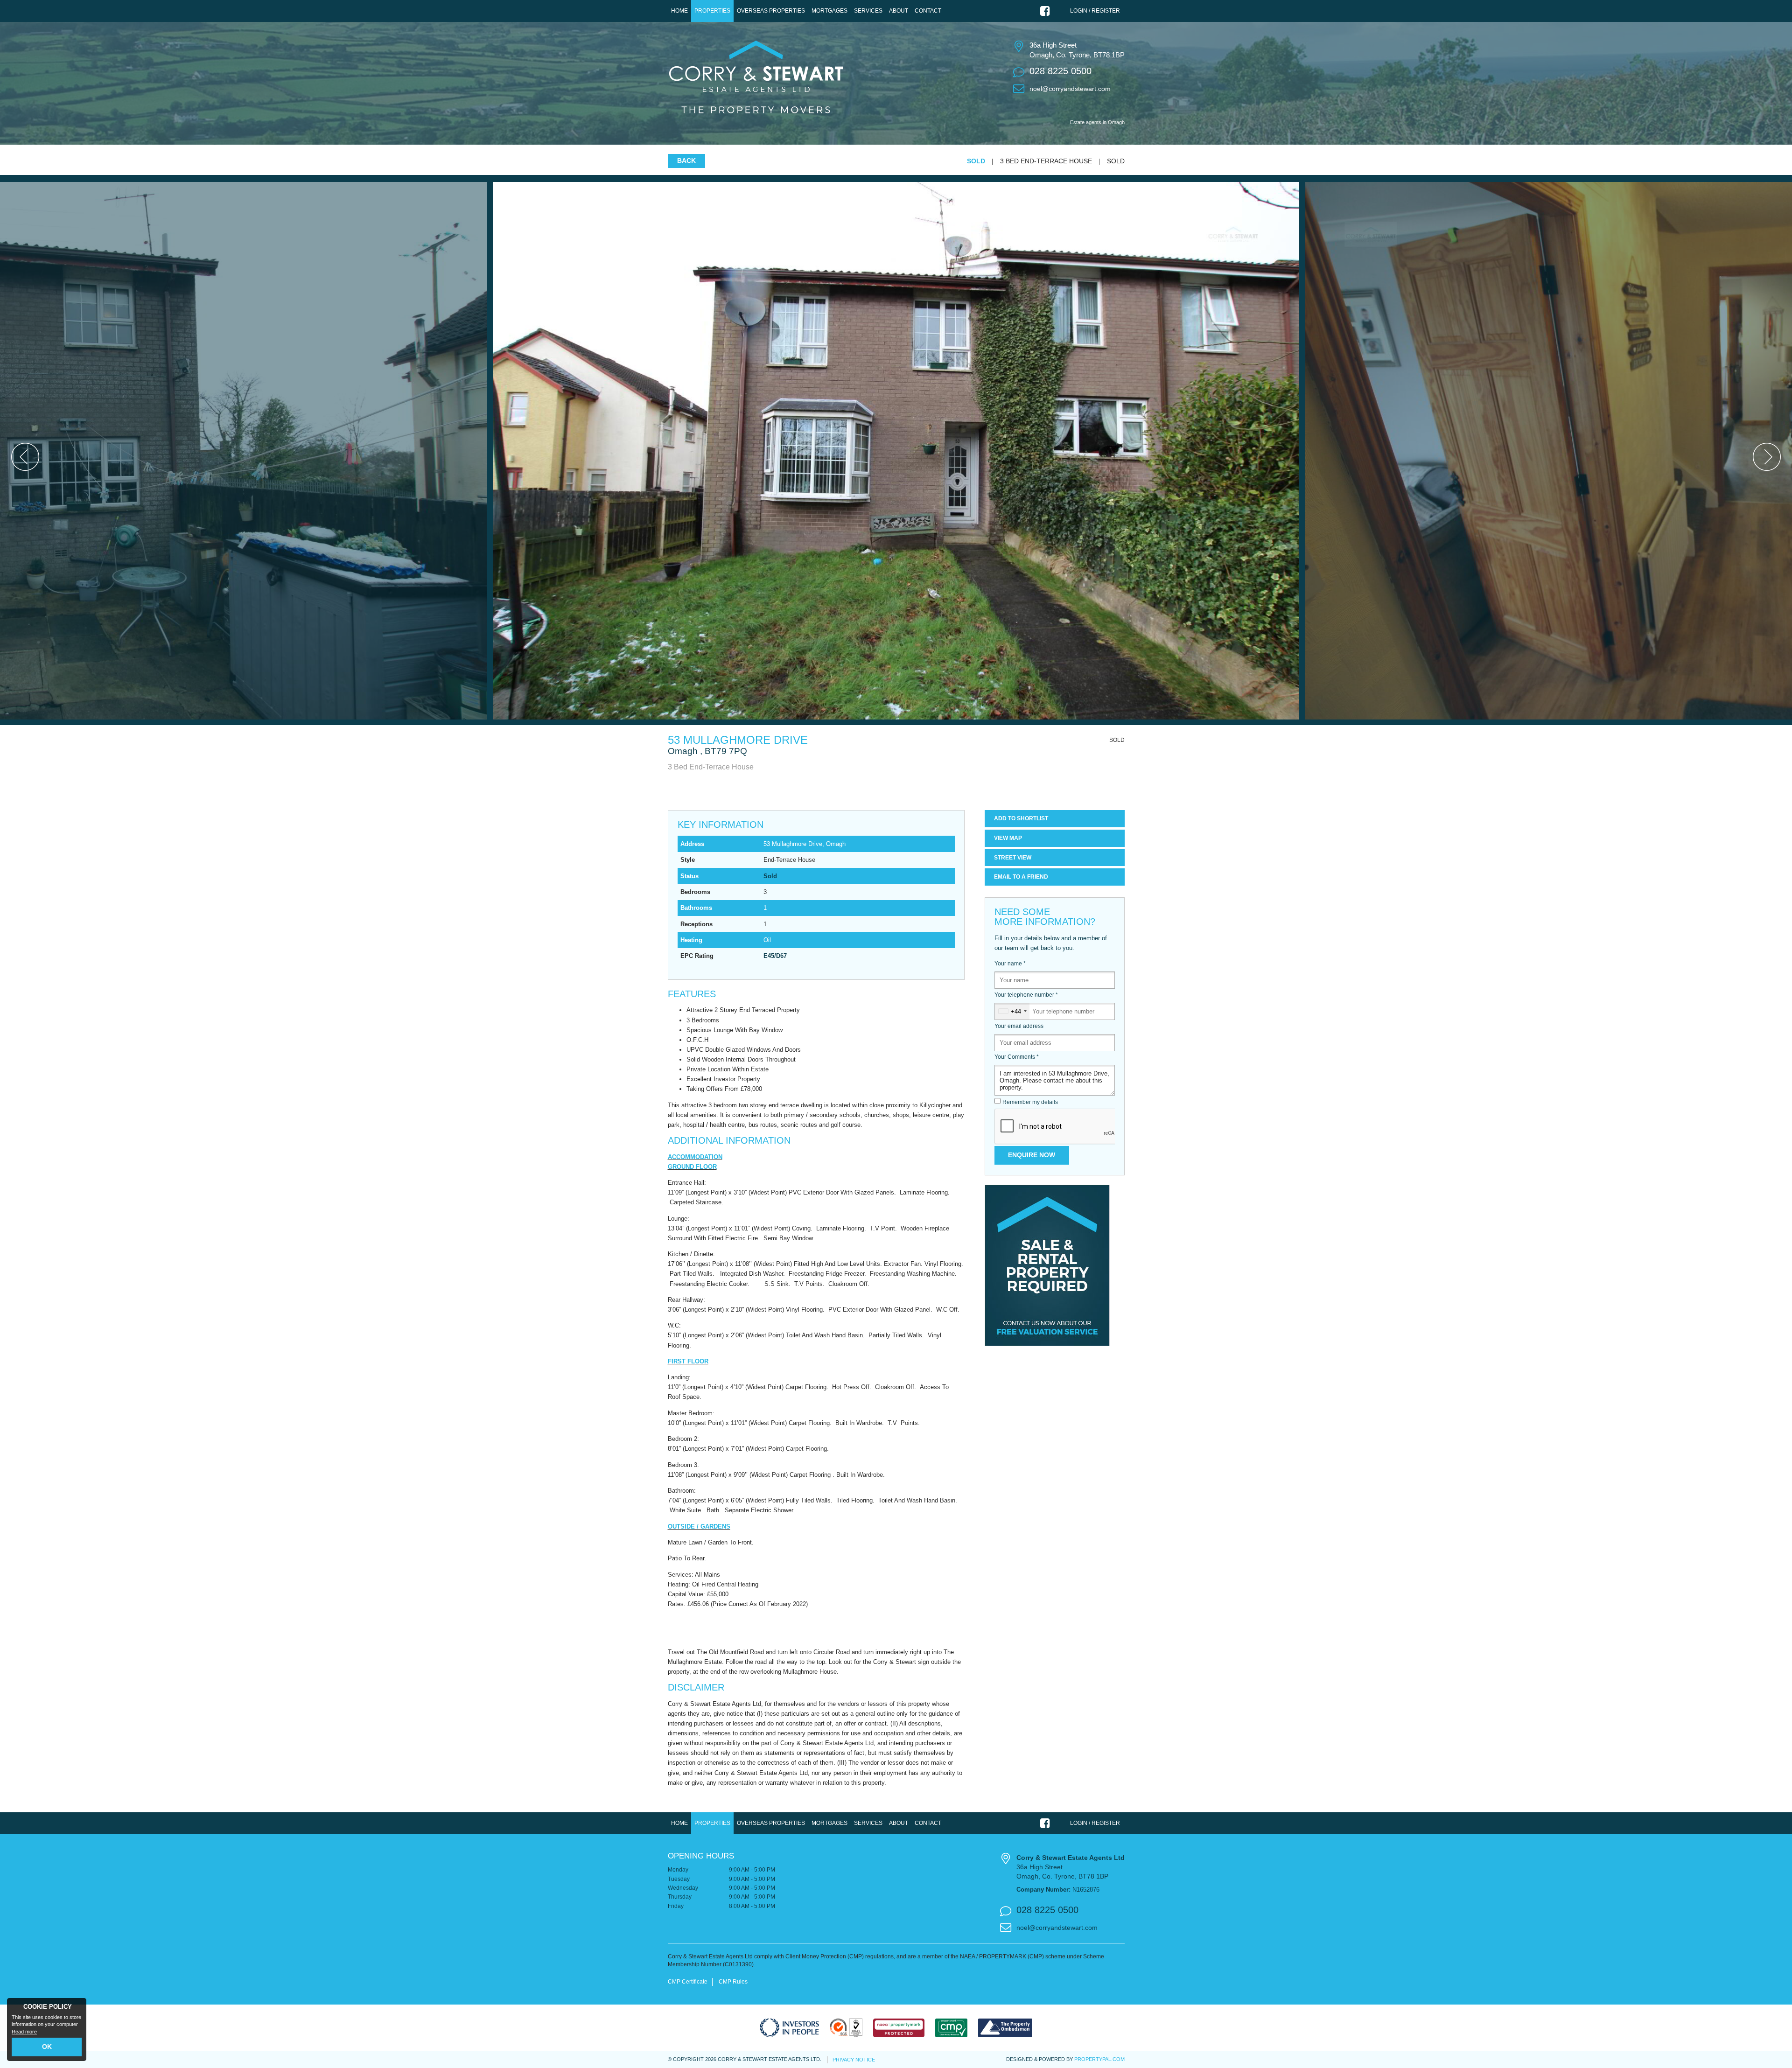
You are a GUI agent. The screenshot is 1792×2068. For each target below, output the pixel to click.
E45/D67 (775, 956)
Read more (24, 2032)
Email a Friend (1021, 877)
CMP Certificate (688, 1982)
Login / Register (1095, 11)
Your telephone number (1026, 995)
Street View (1013, 858)
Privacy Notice (854, 2060)
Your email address (1019, 1026)
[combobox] (1012, 1011)
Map (1008, 838)
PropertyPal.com (1099, 2059)
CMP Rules (733, 1982)
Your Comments (1017, 1057)
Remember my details (1030, 1102)
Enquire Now (1032, 1155)
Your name (1010, 964)
